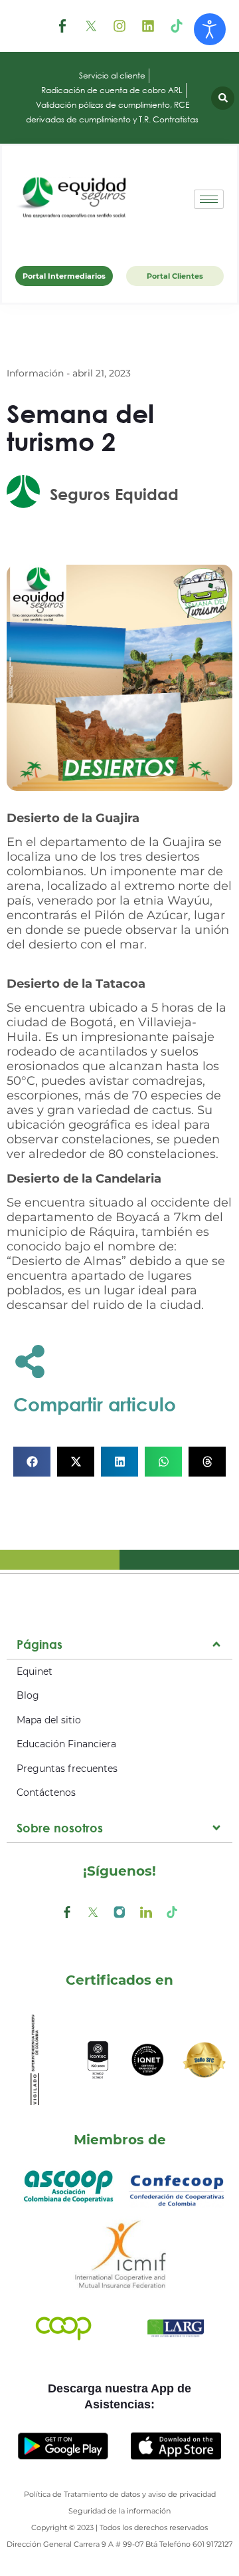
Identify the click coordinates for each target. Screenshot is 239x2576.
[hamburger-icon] (209, 199)
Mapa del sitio (49, 1720)
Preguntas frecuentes (67, 1769)
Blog (28, 1695)
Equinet (35, 1671)
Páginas (40, 1644)
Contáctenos (46, 1792)
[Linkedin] (148, 26)
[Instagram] (119, 26)
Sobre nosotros (60, 1828)
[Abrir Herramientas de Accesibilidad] (210, 29)
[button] (223, 98)
